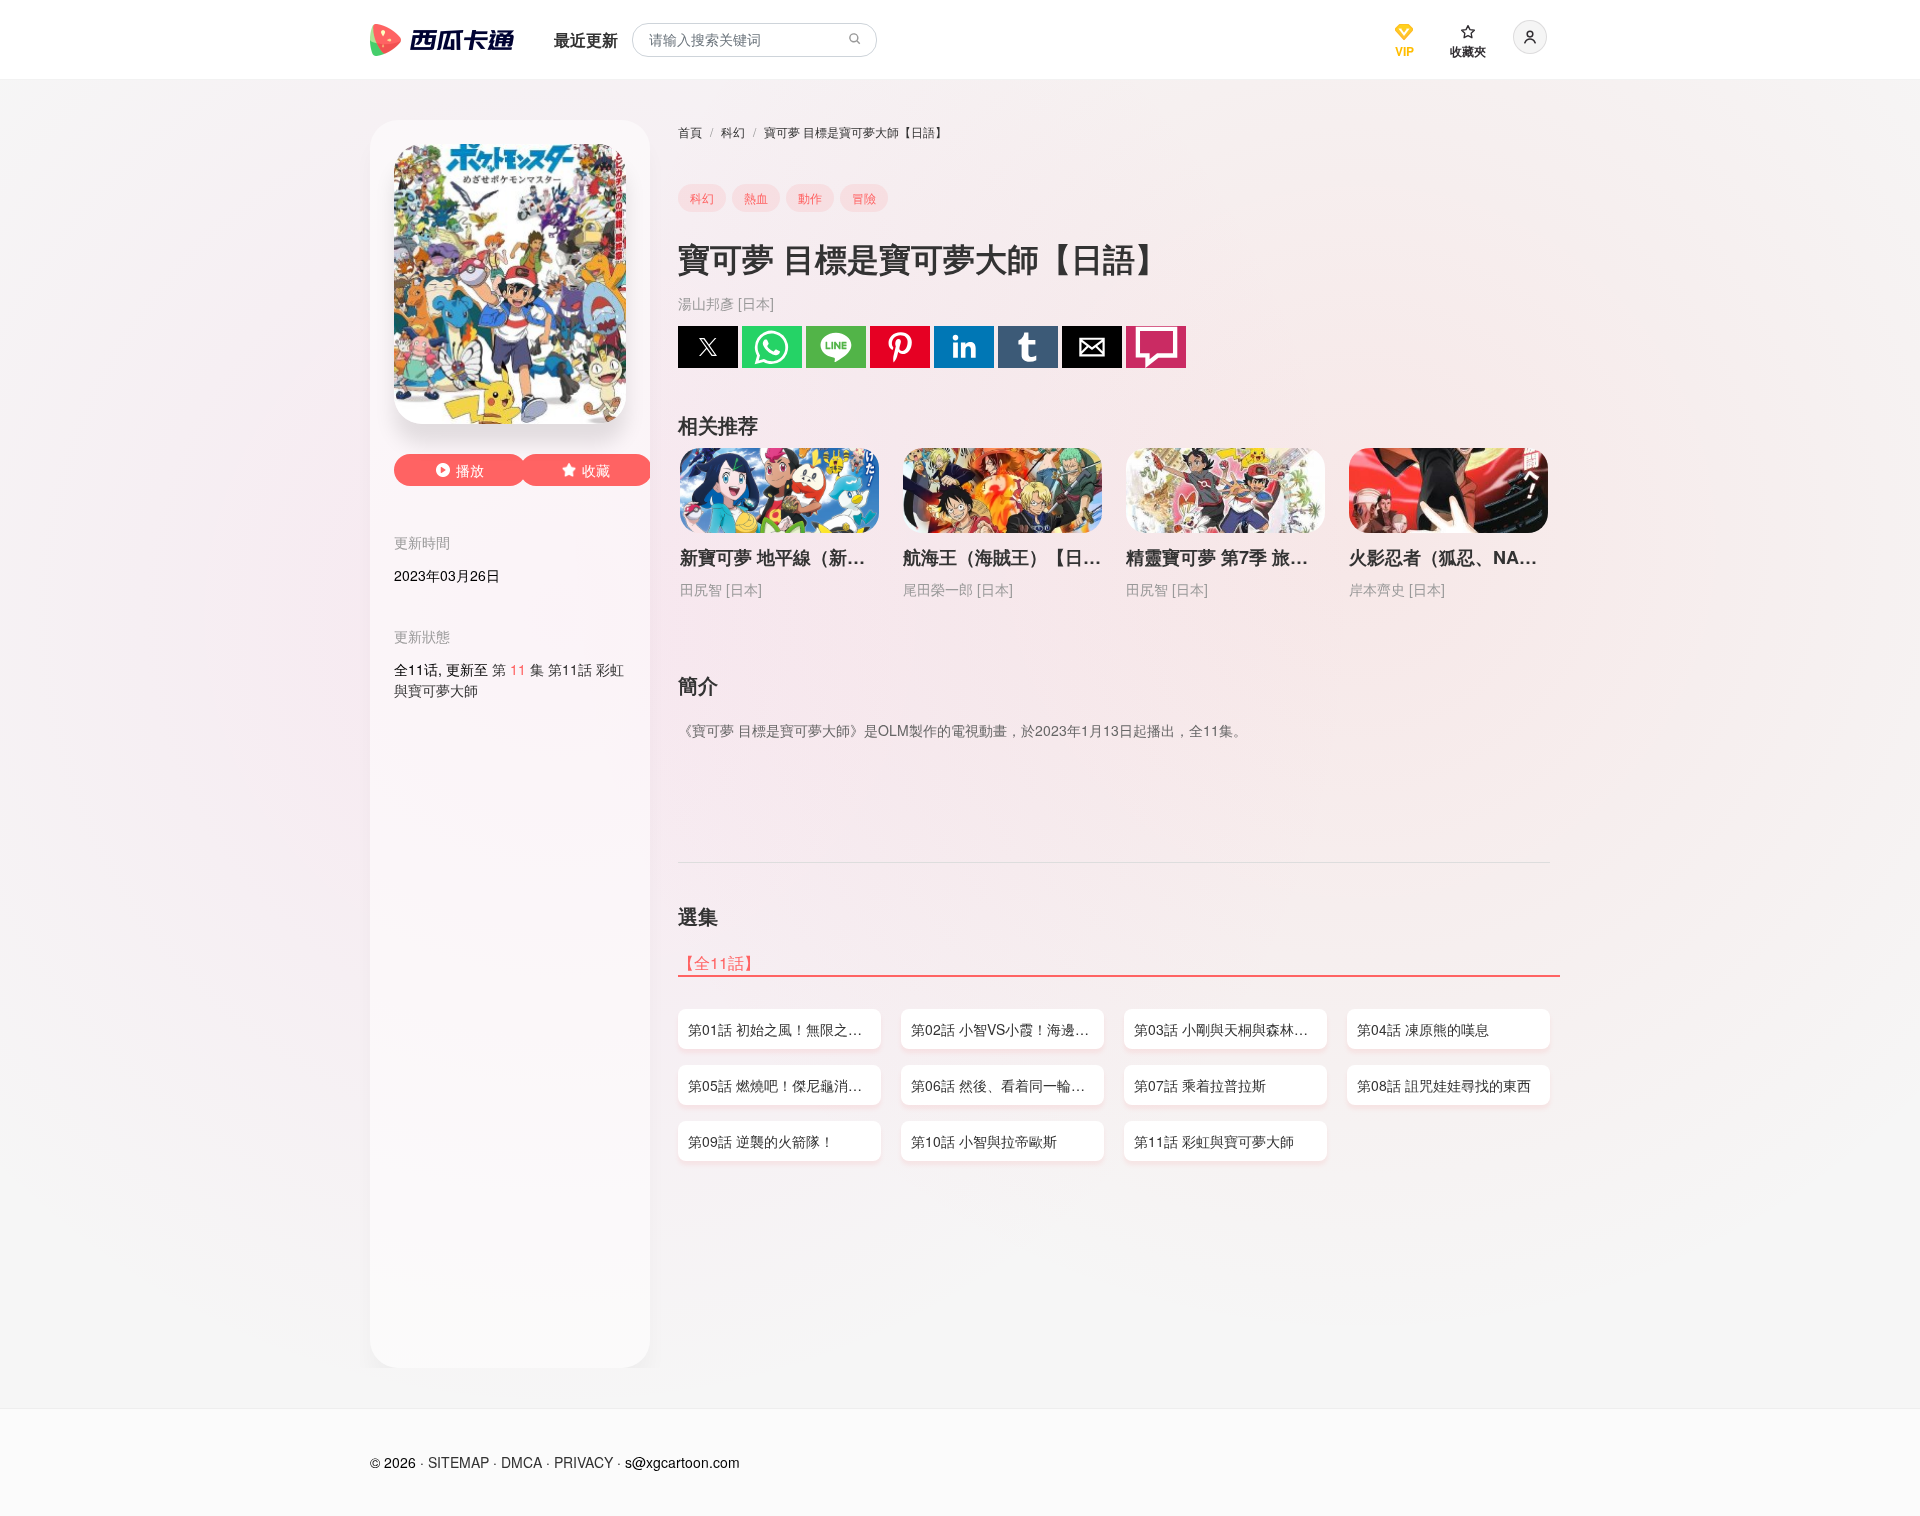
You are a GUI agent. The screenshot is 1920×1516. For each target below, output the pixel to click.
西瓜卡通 (442, 40)
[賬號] (1530, 37)
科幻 (733, 131)
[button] (708, 347)
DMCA (521, 1462)
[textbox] (754, 40)
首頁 (690, 131)
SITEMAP (458, 1462)
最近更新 (586, 39)
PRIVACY (583, 1462)
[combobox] (754, 40)
